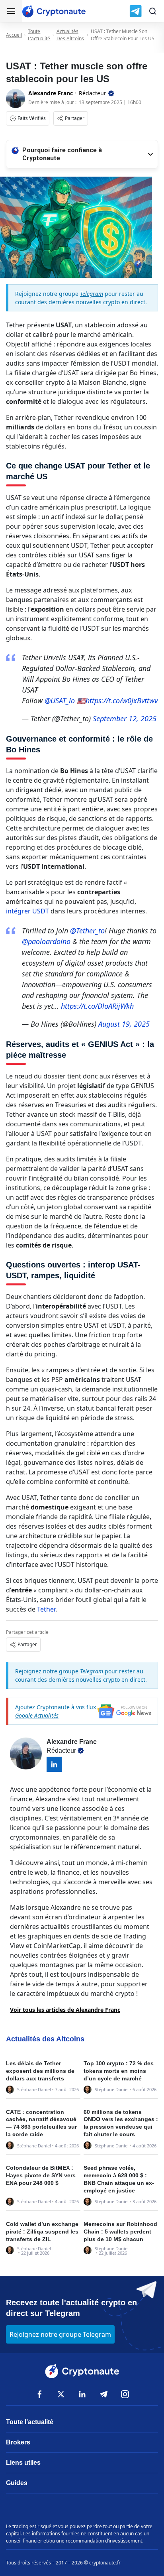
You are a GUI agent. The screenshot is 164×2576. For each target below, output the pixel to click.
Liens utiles (23, 2463)
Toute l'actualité (39, 35)
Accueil (14, 35)
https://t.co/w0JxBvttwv (122, 701)
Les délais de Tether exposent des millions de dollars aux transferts (40, 2071)
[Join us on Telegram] (136, 11)
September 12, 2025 (125, 718)
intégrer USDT (27, 911)
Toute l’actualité (30, 2422)
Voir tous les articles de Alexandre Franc (65, 2010)
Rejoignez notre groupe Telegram (60, 2334)
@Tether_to (87, 931)
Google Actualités (37, 1715)
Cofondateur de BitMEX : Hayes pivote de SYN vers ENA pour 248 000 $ (41, 2175)
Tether (46, 1609)
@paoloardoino (46, 941)
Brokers (18, 2442)
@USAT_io (60, 701)
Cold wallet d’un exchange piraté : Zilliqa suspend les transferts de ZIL (42, 2232)
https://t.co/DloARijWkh (97, 1006)
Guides (17, 2483)
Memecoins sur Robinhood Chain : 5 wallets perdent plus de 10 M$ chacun (120, 2232)
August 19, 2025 (124, 1024)
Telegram (92, 294)
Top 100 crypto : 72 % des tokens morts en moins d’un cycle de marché (119, 2071)
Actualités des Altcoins (70, 35)
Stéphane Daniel (34, 2089)
